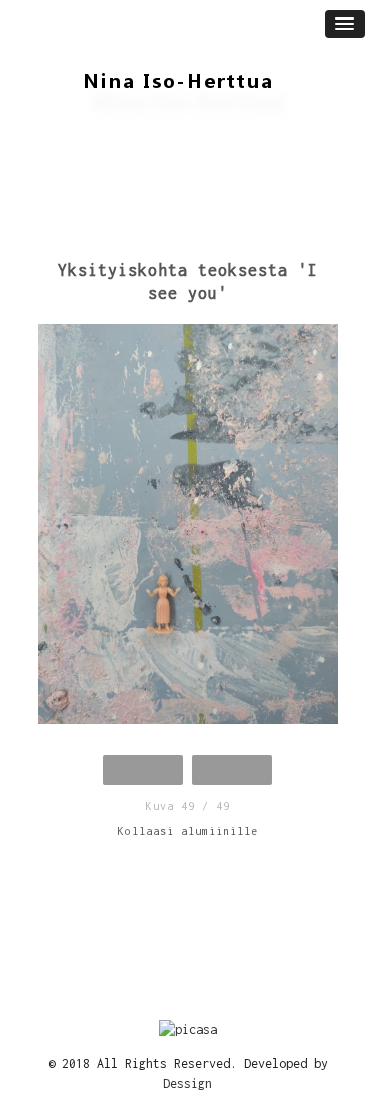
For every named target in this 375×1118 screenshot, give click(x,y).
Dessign (187, 1083)
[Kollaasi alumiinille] (188, 529)
